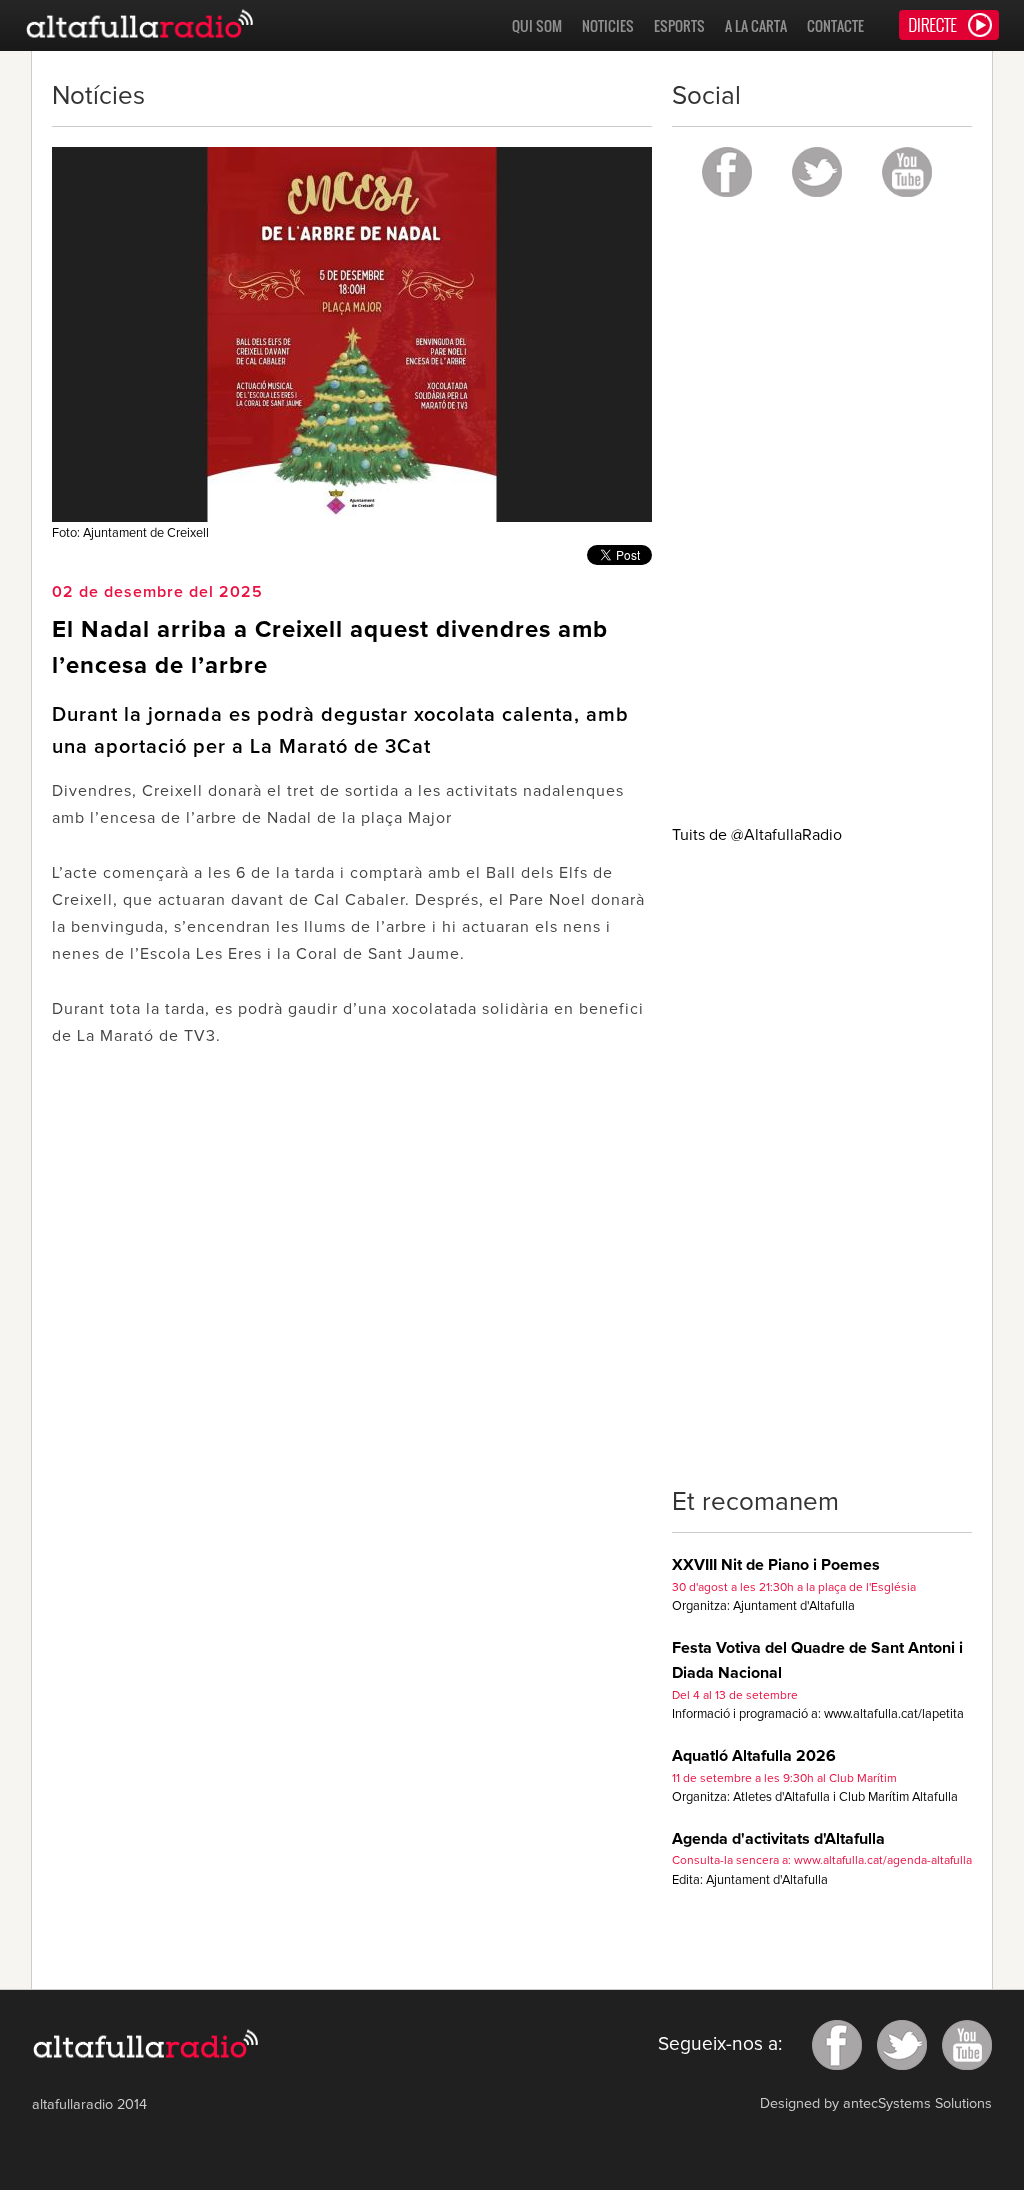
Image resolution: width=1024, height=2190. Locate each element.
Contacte (835, 25)
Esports (679, 25)
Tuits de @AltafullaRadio (757, 835)
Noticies (608, 25)
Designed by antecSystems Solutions (876, 2104)
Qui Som (537, 25)
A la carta (756, 25)
